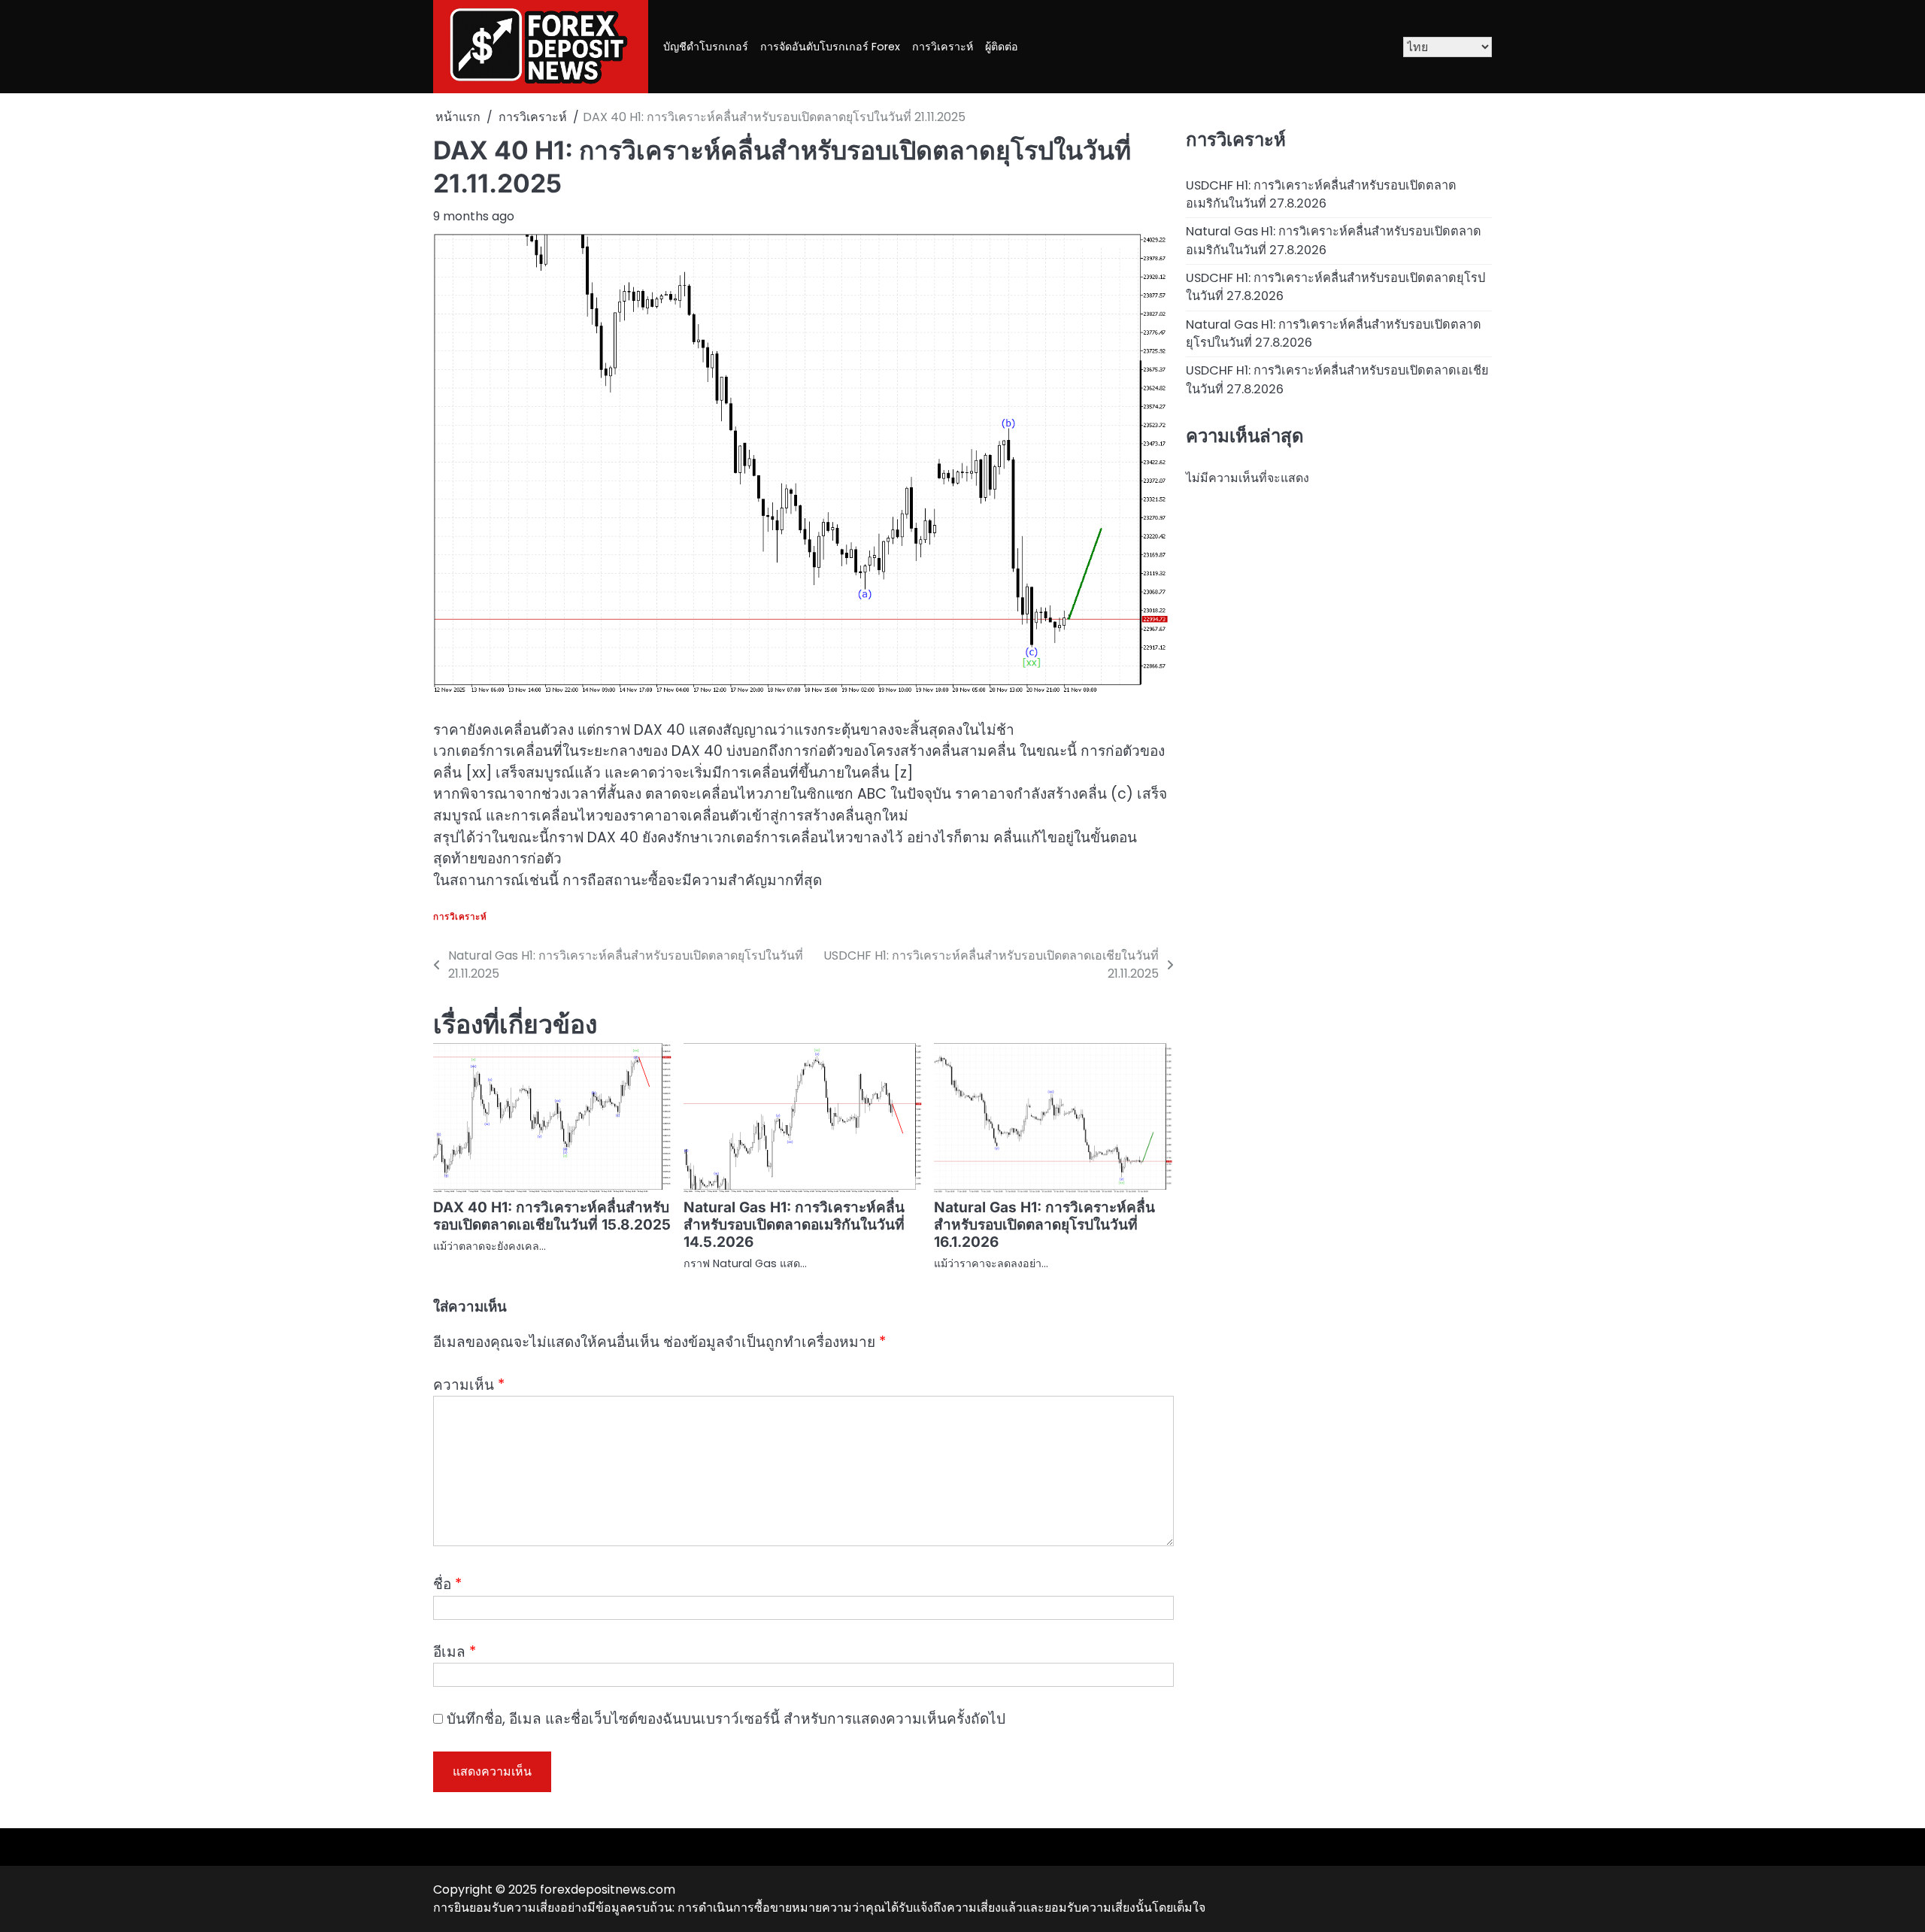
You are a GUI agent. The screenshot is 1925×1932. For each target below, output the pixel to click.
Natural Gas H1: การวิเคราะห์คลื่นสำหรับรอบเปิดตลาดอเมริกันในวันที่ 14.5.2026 (794, 1225)
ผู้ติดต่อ (1002, 47)
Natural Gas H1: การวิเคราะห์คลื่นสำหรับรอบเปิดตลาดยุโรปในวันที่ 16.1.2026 (1044, 1225)
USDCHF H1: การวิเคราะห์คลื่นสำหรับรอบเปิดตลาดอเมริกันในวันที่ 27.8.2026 (1321, 194)
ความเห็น (469, 1385)
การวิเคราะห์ (943, 47)
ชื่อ (447, 1584)
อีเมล (455, 1652)
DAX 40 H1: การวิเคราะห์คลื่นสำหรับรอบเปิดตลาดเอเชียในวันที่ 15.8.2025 (552, 1216)
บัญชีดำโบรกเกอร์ (706, 47)
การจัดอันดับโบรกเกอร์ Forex (830, 47)
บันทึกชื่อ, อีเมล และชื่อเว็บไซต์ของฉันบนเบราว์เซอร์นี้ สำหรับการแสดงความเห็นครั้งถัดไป (726, 1719)
